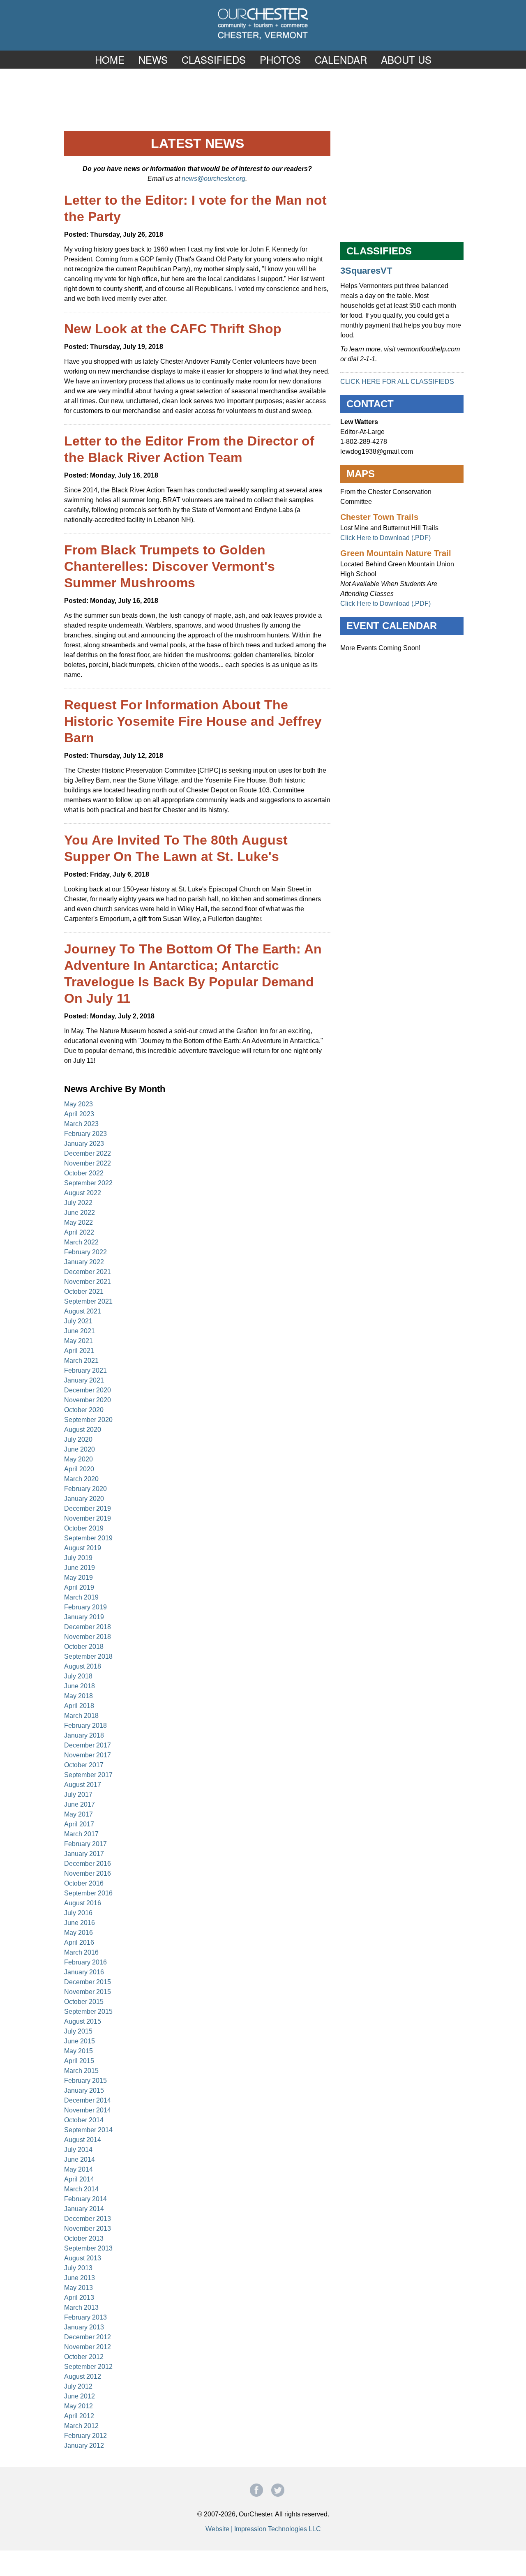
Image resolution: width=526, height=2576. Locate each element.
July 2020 (78, 1439)
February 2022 (85, 1252)
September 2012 (88, 2367)
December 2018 (88, 1627)
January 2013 (84, 2327)
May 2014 (78, 2169)
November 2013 (88, 2229)
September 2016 (88, 1893)
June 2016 (80, 1923)
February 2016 (85, 1962)
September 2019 (88, 1538)
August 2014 (83, 2140)
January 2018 (84, 1735)
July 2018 (78, 1676)
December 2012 (88, 2337)
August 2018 (83, 1666)
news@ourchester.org (213, 179)
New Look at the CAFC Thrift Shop (173, 329)
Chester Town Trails (379, 517)
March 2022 (81, 1242)
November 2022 (88, 1163)
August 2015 (83, 2021)
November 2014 (88, 2110)
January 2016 (84, 1972)
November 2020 (88, 1400)
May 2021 (78, 1341)
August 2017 (83, 1785)
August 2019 (83, 1548)
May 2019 (78, 1578)
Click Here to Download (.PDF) (385, 538)
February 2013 (85, 2317)
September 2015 (88, 2012)
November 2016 (88, 1873)
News (153, 59)
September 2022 (88, 1183)
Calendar (341, 59)
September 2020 (88, 1420)
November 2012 (88, 2347)
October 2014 (84, 2120)
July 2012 (78, 2386)
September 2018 (88, 1656)
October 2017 (84, 1765)
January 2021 (84, 1380)
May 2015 (78, 2051)
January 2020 (84, 1499)
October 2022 (84, 1173)
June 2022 (80, 1213)
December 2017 (88, 1745)
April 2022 (79, 1232)
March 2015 (81, 2071)
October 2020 (84, 1410)
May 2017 (78, 1814)
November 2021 (88, 1282)
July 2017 (78, 1795)
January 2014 (84, 2209)
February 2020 (85, 1489)
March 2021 (81, 1361)
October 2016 (84, 1883)
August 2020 (83, 1430)
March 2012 (81, 2426)
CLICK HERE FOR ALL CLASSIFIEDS (397, 382)
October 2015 (84, 2002)
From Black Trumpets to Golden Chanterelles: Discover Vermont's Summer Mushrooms (170, 566)
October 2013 (84, 2238)
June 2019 (80, 1568)
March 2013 (81, 2307)
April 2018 (79, 1706)
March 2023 (81, 1124)
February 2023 (85, 1134)
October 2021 (84, 1291)
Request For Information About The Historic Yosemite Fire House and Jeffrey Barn (193, 721)
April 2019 (79, 1587)
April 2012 (79, 2416)
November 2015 (88, 1992)
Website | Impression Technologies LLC (263, 2529)
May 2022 (78, 1222)
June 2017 (80, 1804)
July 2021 (78, 1321)
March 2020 (81, 1479)
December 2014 (88, 2100)
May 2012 (78, 2406)
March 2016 (81, 1952)
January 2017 (84, 1854)
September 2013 (88, 2248)
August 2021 (83, 1311)
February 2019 (85, 1607)
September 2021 (88, 1301)
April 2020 (79, 1469)
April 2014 (79, 2179)
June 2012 (80, 2396)
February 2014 (85, 2199)
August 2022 (83, 1193)
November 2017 (88, 1755)
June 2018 (80, 1686)
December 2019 (88, 1508)
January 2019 (84, 1617)
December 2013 (88, 2219)
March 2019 (81, 1597)
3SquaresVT (366, 271)
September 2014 (88, 2130)
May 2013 (78, 2288)
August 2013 (83, 2258)
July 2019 (78, 1558)
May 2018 (78, 1696)
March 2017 (81, 1834)
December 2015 (88, 1982)
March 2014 (81, 2189)
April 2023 (79, 1114)
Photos (280, 59)
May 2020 (78, 1459)
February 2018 (85, 1725)
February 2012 (85, 2436)
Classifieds (214, 59)
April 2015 (79, 2061)
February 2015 (85, 2081)
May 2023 (78, 1104)
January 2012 (84, 2446)
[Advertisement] (263, 99)
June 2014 (80, 2159)
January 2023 (84, 1144)
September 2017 (88, 1775)
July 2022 (78, 1203)
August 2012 (83, 2376)
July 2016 (78, 1913)
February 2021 (85, 1370)
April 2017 (79, 1824)
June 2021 (80, 1331)
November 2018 (88, 1637)
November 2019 (88, 1518)
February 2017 (85, 1844)
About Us (406, 59)
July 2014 (78, 2150)
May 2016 (78, 1933)
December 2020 (88, 1390)
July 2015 (78, 2031)
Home (110, 59)
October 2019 (84, 1528)
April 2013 (79, 2298)
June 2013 (80, 2278)
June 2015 (80, 2041)
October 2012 (84, 2357)
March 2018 (81, 1716)
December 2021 (88, 1272)
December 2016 (88, 1864)
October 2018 (84, 1647)
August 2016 (83, 1903)
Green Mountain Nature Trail (396, 553)
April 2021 (79, 1351)
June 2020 (80, 1449)
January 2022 (84, 1262)
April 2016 (79, 1942)
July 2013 (78, 2268)
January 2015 (84, 2090)
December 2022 (88, 1153)
